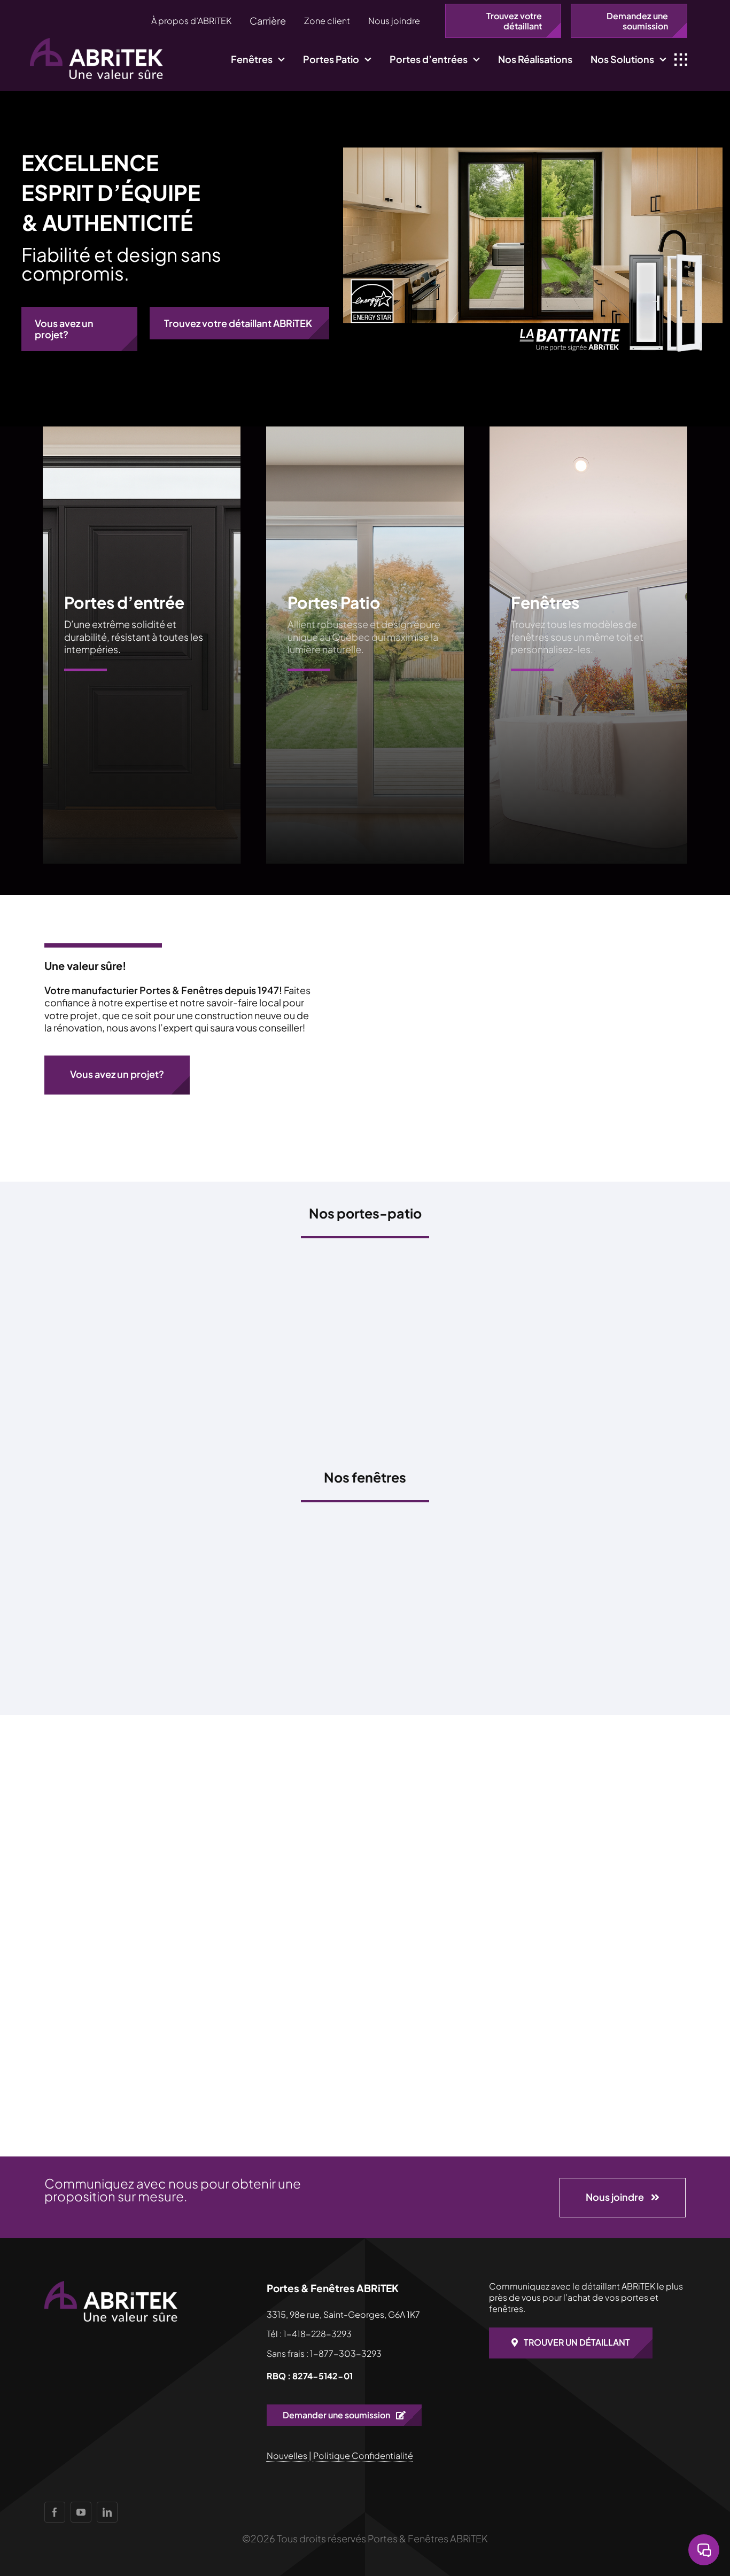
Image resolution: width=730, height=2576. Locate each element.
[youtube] (81, 2512)
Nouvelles (288, 2455)
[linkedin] (107, 2512)
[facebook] (55, 2512)
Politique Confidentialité (363, 2455)
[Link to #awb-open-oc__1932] (681, 60)
